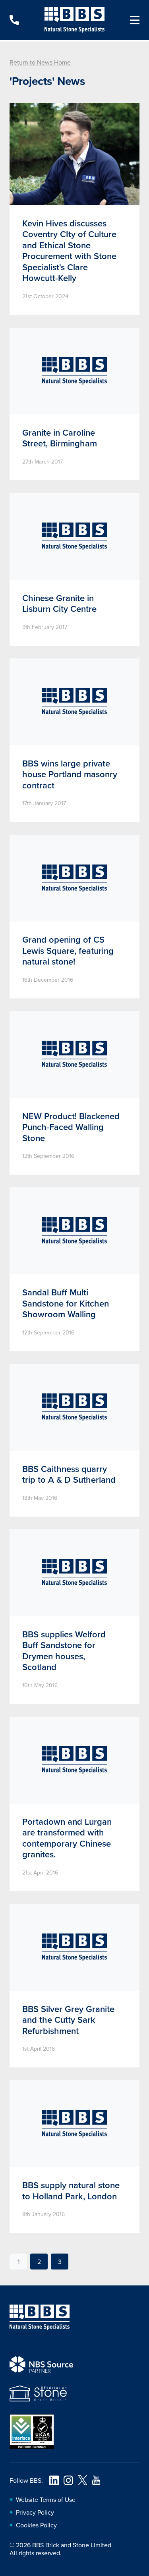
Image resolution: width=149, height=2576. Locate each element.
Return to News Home (40, 62)
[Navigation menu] (132, 20)
